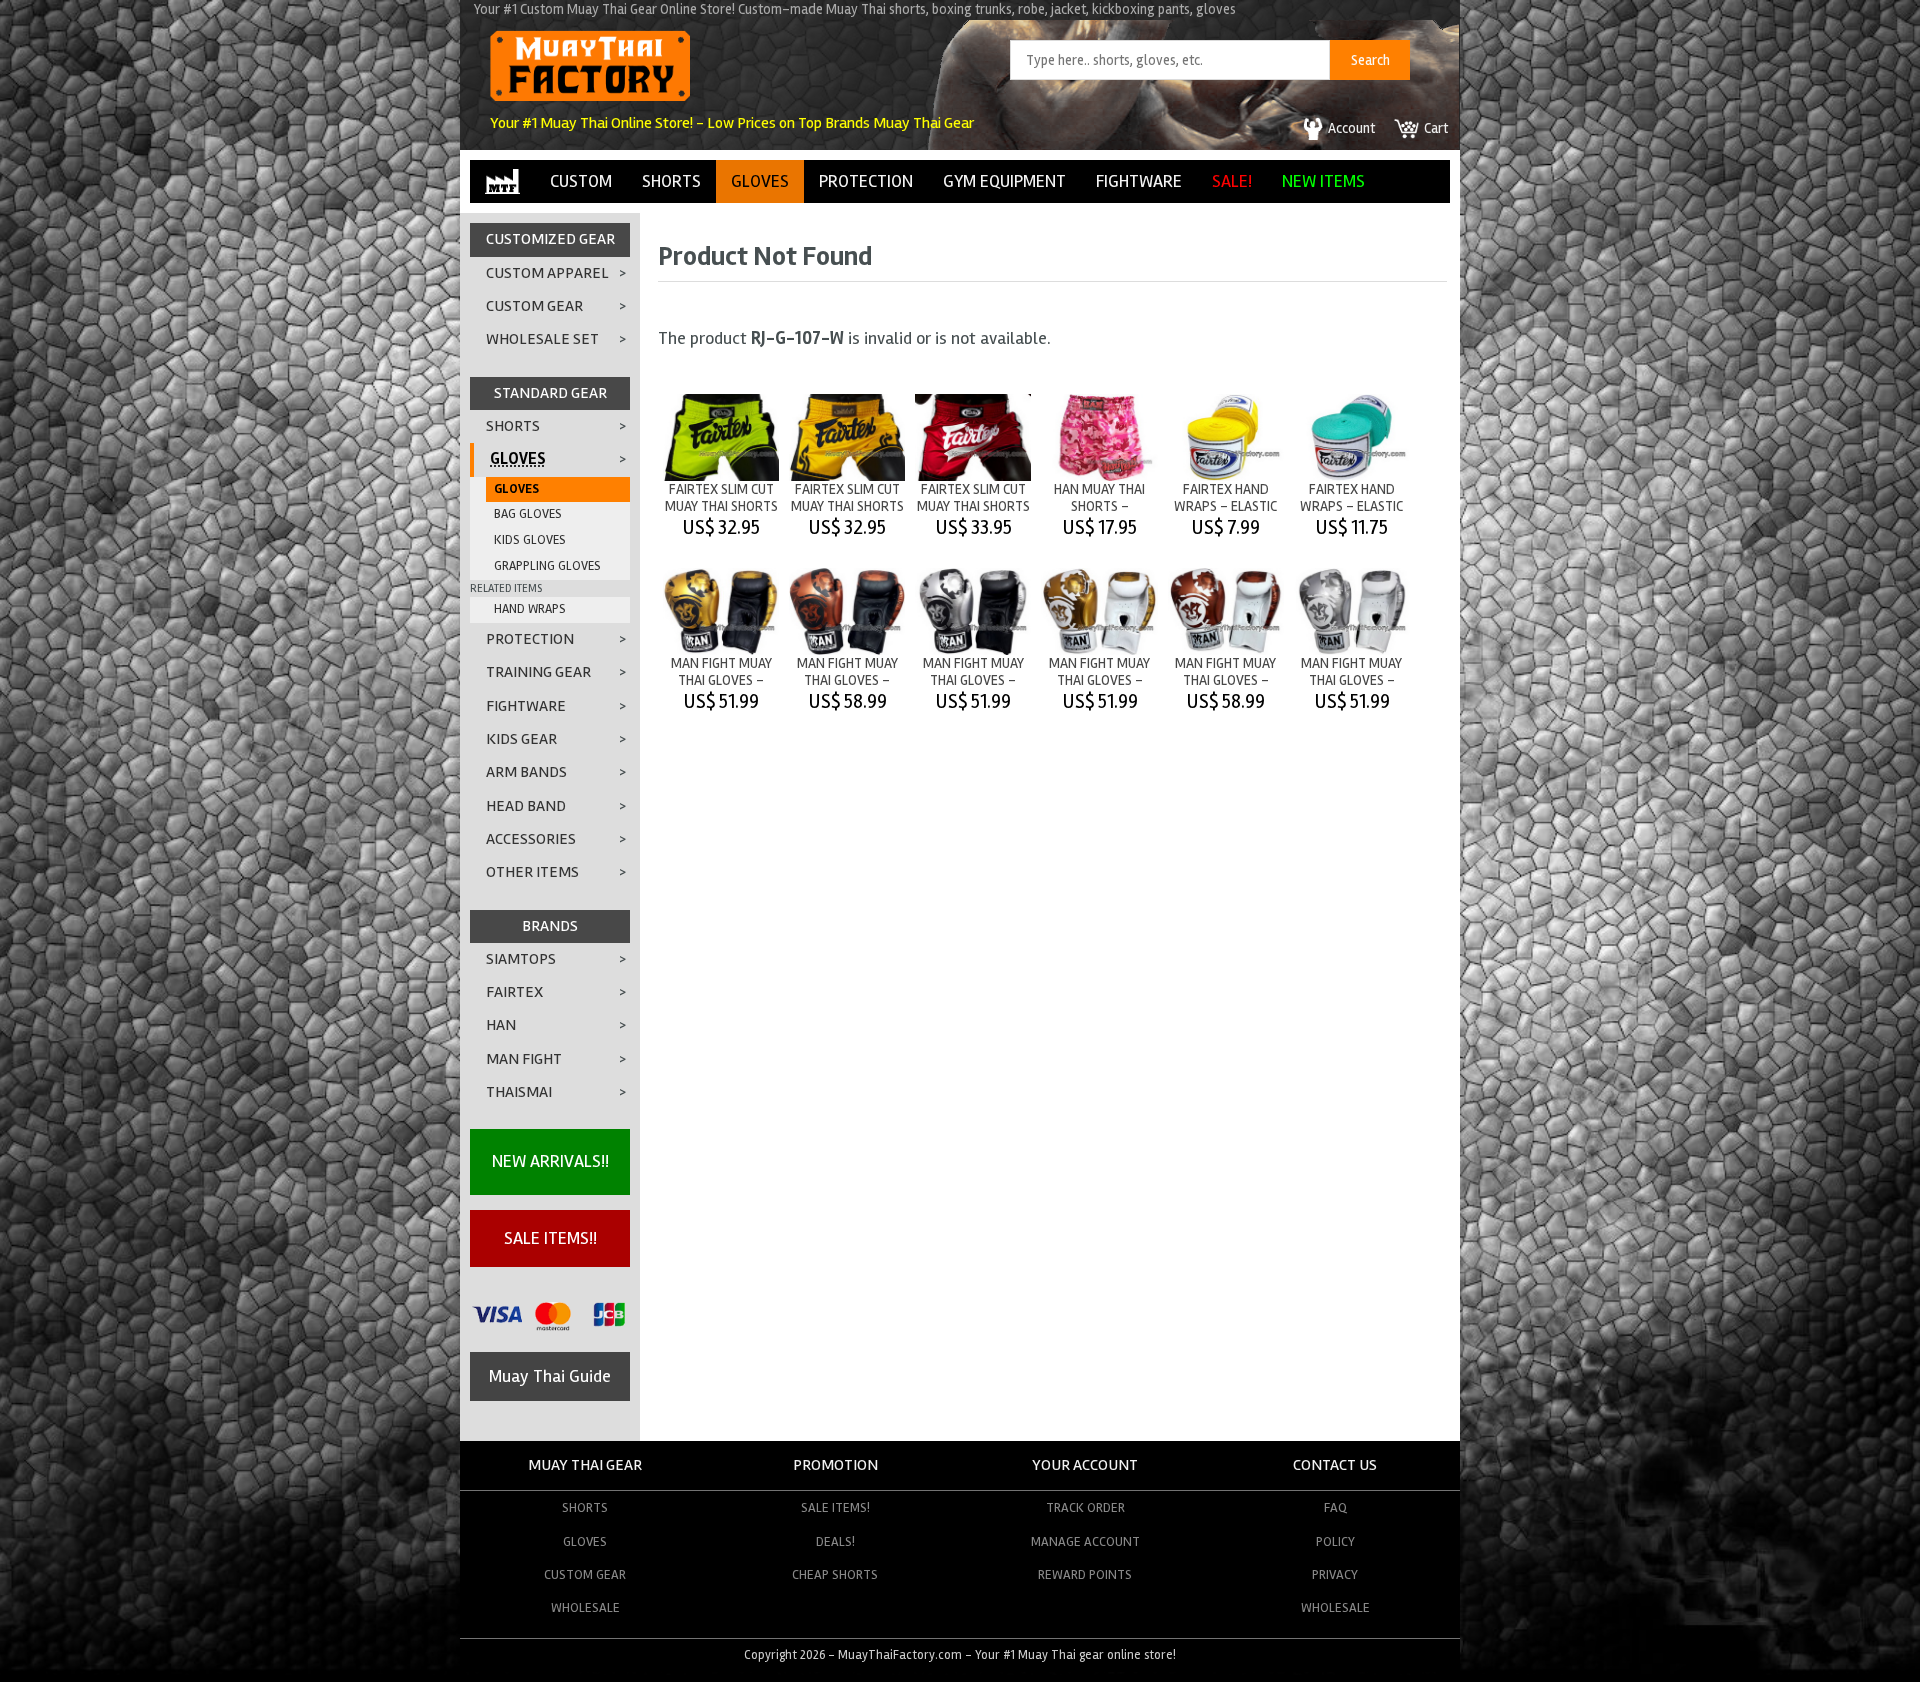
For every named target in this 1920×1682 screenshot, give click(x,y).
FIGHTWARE (1139, 181)
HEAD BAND (526, 806)
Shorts (585, 1507)
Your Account (1085, 1465)
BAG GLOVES (528, 514)
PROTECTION (866, 181)
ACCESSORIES (531, 839)
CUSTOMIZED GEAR (550, 239)
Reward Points (1085, 1574)
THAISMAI (519, 1092)
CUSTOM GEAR (534, 306)
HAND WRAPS (530, 609)
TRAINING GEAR (538, 672)
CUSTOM (581, 181)
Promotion (835, 1465)
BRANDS (550, 926)
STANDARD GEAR (550, 393)
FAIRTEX (514, 992)
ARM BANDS (526, 772)
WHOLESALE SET (542, 339)
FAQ (1335, 1507)
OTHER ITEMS (532, 872)
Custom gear (585, 1574)
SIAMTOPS (521, 959)
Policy (1335, 1541)
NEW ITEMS (1323, 181)
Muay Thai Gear (585, 1465)
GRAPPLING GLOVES (547, 566)
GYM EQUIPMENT (1004, 181)
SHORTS (671, 181)
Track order (1085, 1507)
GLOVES (760, 181)
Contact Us (1335, 1465)
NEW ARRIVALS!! (550, 1161)
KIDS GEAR (521, 739)
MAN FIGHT (524, 1059)
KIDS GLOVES (530, 540)
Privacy (1335, 1574)
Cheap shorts (835, 1574)
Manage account (1085, 1541)
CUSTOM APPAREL (547, 273)
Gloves (585, 1541)
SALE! (1232, 181)
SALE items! (835, 1507)
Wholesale (585, 1607)
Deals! (835, 1541)
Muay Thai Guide (550, 1376)
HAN (501, 1025)
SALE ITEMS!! (550, 1238)
